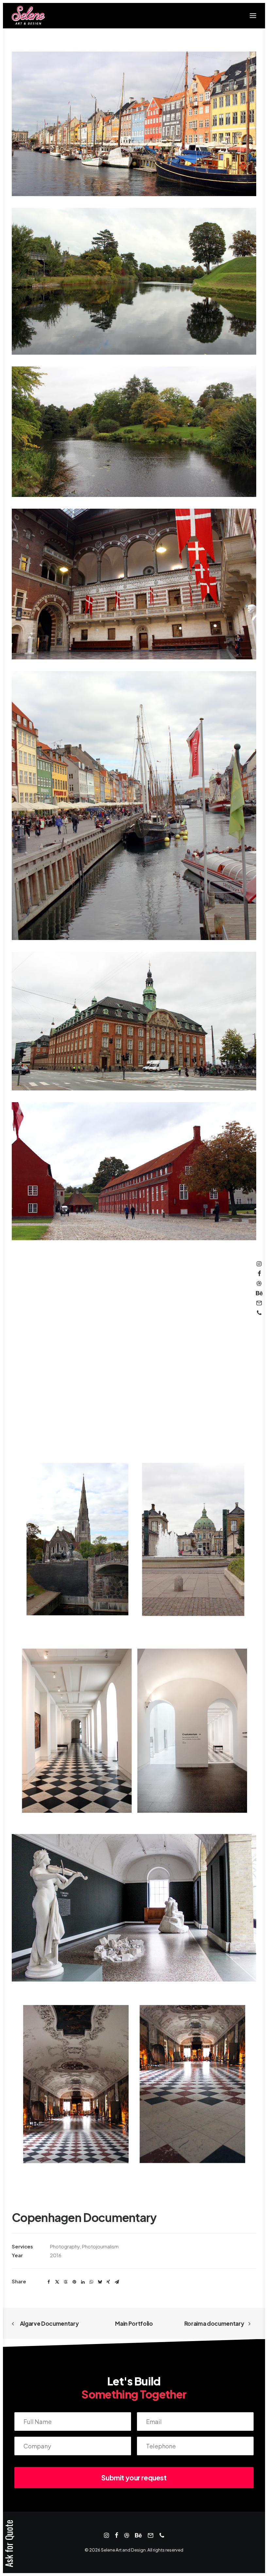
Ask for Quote (9, 2544)
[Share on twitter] (57, 2282)
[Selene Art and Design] (28, 16)
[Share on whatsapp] (91, 2282)
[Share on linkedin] (83, 2282)
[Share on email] (117, 2282)
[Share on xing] (108, 2282)
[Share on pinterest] (74, 2282)
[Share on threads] (66, 2282)
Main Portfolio (134, 2323)
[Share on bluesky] (100, 2282)
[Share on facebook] (49, 2282)
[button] (253, 16)
